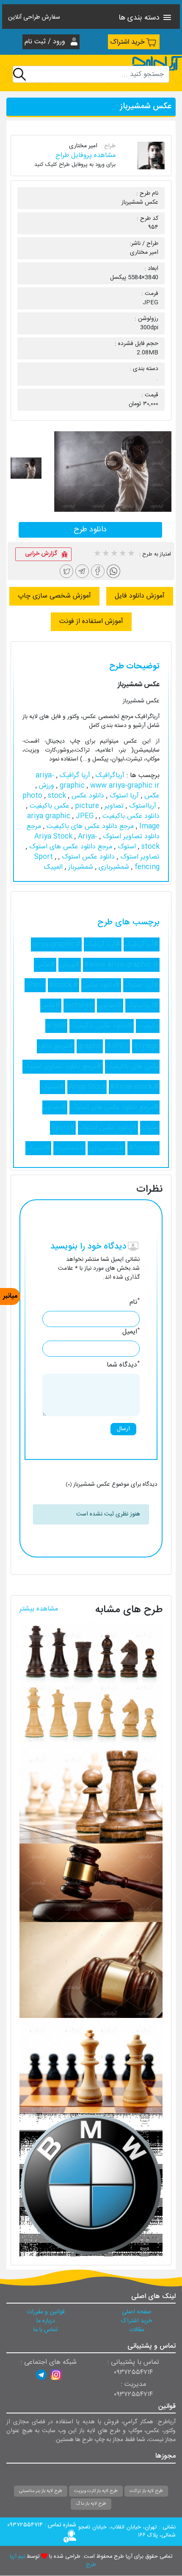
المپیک (53, 867)
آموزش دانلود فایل (140, 596)
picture (86, 806)
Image (148, 826)
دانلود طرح (90, 530)
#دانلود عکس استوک (108, 1128)
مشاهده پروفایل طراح (85, 156)
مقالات (137, 2330)
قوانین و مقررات (46, 2312)
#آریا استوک (141, 985)
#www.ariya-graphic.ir (121, 965)
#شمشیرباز (69, 1148)
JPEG (86, 816)
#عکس (45, 965)
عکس (151, 796)
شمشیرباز (80, 867)
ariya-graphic (61, 781)
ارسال (123, 1429)
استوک (126, 847)
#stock (61, 985)
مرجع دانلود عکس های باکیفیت (89, 826)
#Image (146, 1046)
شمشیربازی (113, 867)
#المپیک (38, 1148)
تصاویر (113, 806)
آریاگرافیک (109, 776)
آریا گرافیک (74, 776)
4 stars (122, 554)
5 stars (131, 554)
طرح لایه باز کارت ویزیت (96, 2491)
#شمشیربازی (106, 1148)
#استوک (52, 1087)
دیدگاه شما (123, 1365)
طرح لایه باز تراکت (146, 2491)
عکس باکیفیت (48, 806)
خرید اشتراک (127, 42)
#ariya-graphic (56, 944)
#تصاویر (110, 1006)
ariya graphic (50, 816)
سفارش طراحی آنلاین (34, 18)
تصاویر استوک (139, 857)
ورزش (45, 786)
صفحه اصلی (137, 2312)
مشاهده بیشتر (39, 1609)
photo (33, 796)
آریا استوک (123, 796)
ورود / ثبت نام (46, 42)
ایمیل (131, 1332)
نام (135, 1302)
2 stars (105, 554)
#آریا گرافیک (103, 944)
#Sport (63, 1128)
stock (57, 796)
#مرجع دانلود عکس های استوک (114, 1107)
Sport (45, 857)
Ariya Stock (54, 837)
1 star (97, 554)
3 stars (114, 554)
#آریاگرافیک (142, 944)
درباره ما (46, 2321)
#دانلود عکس (101, 985)
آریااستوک (142, 806)
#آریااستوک (142, 1006)
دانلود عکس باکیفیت (130, 816)
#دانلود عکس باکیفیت (102, 1026)
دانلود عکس (87, 796)
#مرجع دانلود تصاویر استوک (63, 1067)
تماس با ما (45, 2330)
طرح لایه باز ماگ (91, 2504)
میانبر (10, 1296)
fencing (146, 867)
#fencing (143, 1148)
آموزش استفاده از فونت (91, 622)
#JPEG (117, 1046)
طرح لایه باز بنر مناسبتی (41, 2491)
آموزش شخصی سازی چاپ (54, 596)
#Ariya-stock (131, 1087)
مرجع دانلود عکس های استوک (70, 847)
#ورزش (70, 965)
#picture (79, 1006)
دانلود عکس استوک (87, 857)
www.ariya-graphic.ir (109, 786)
